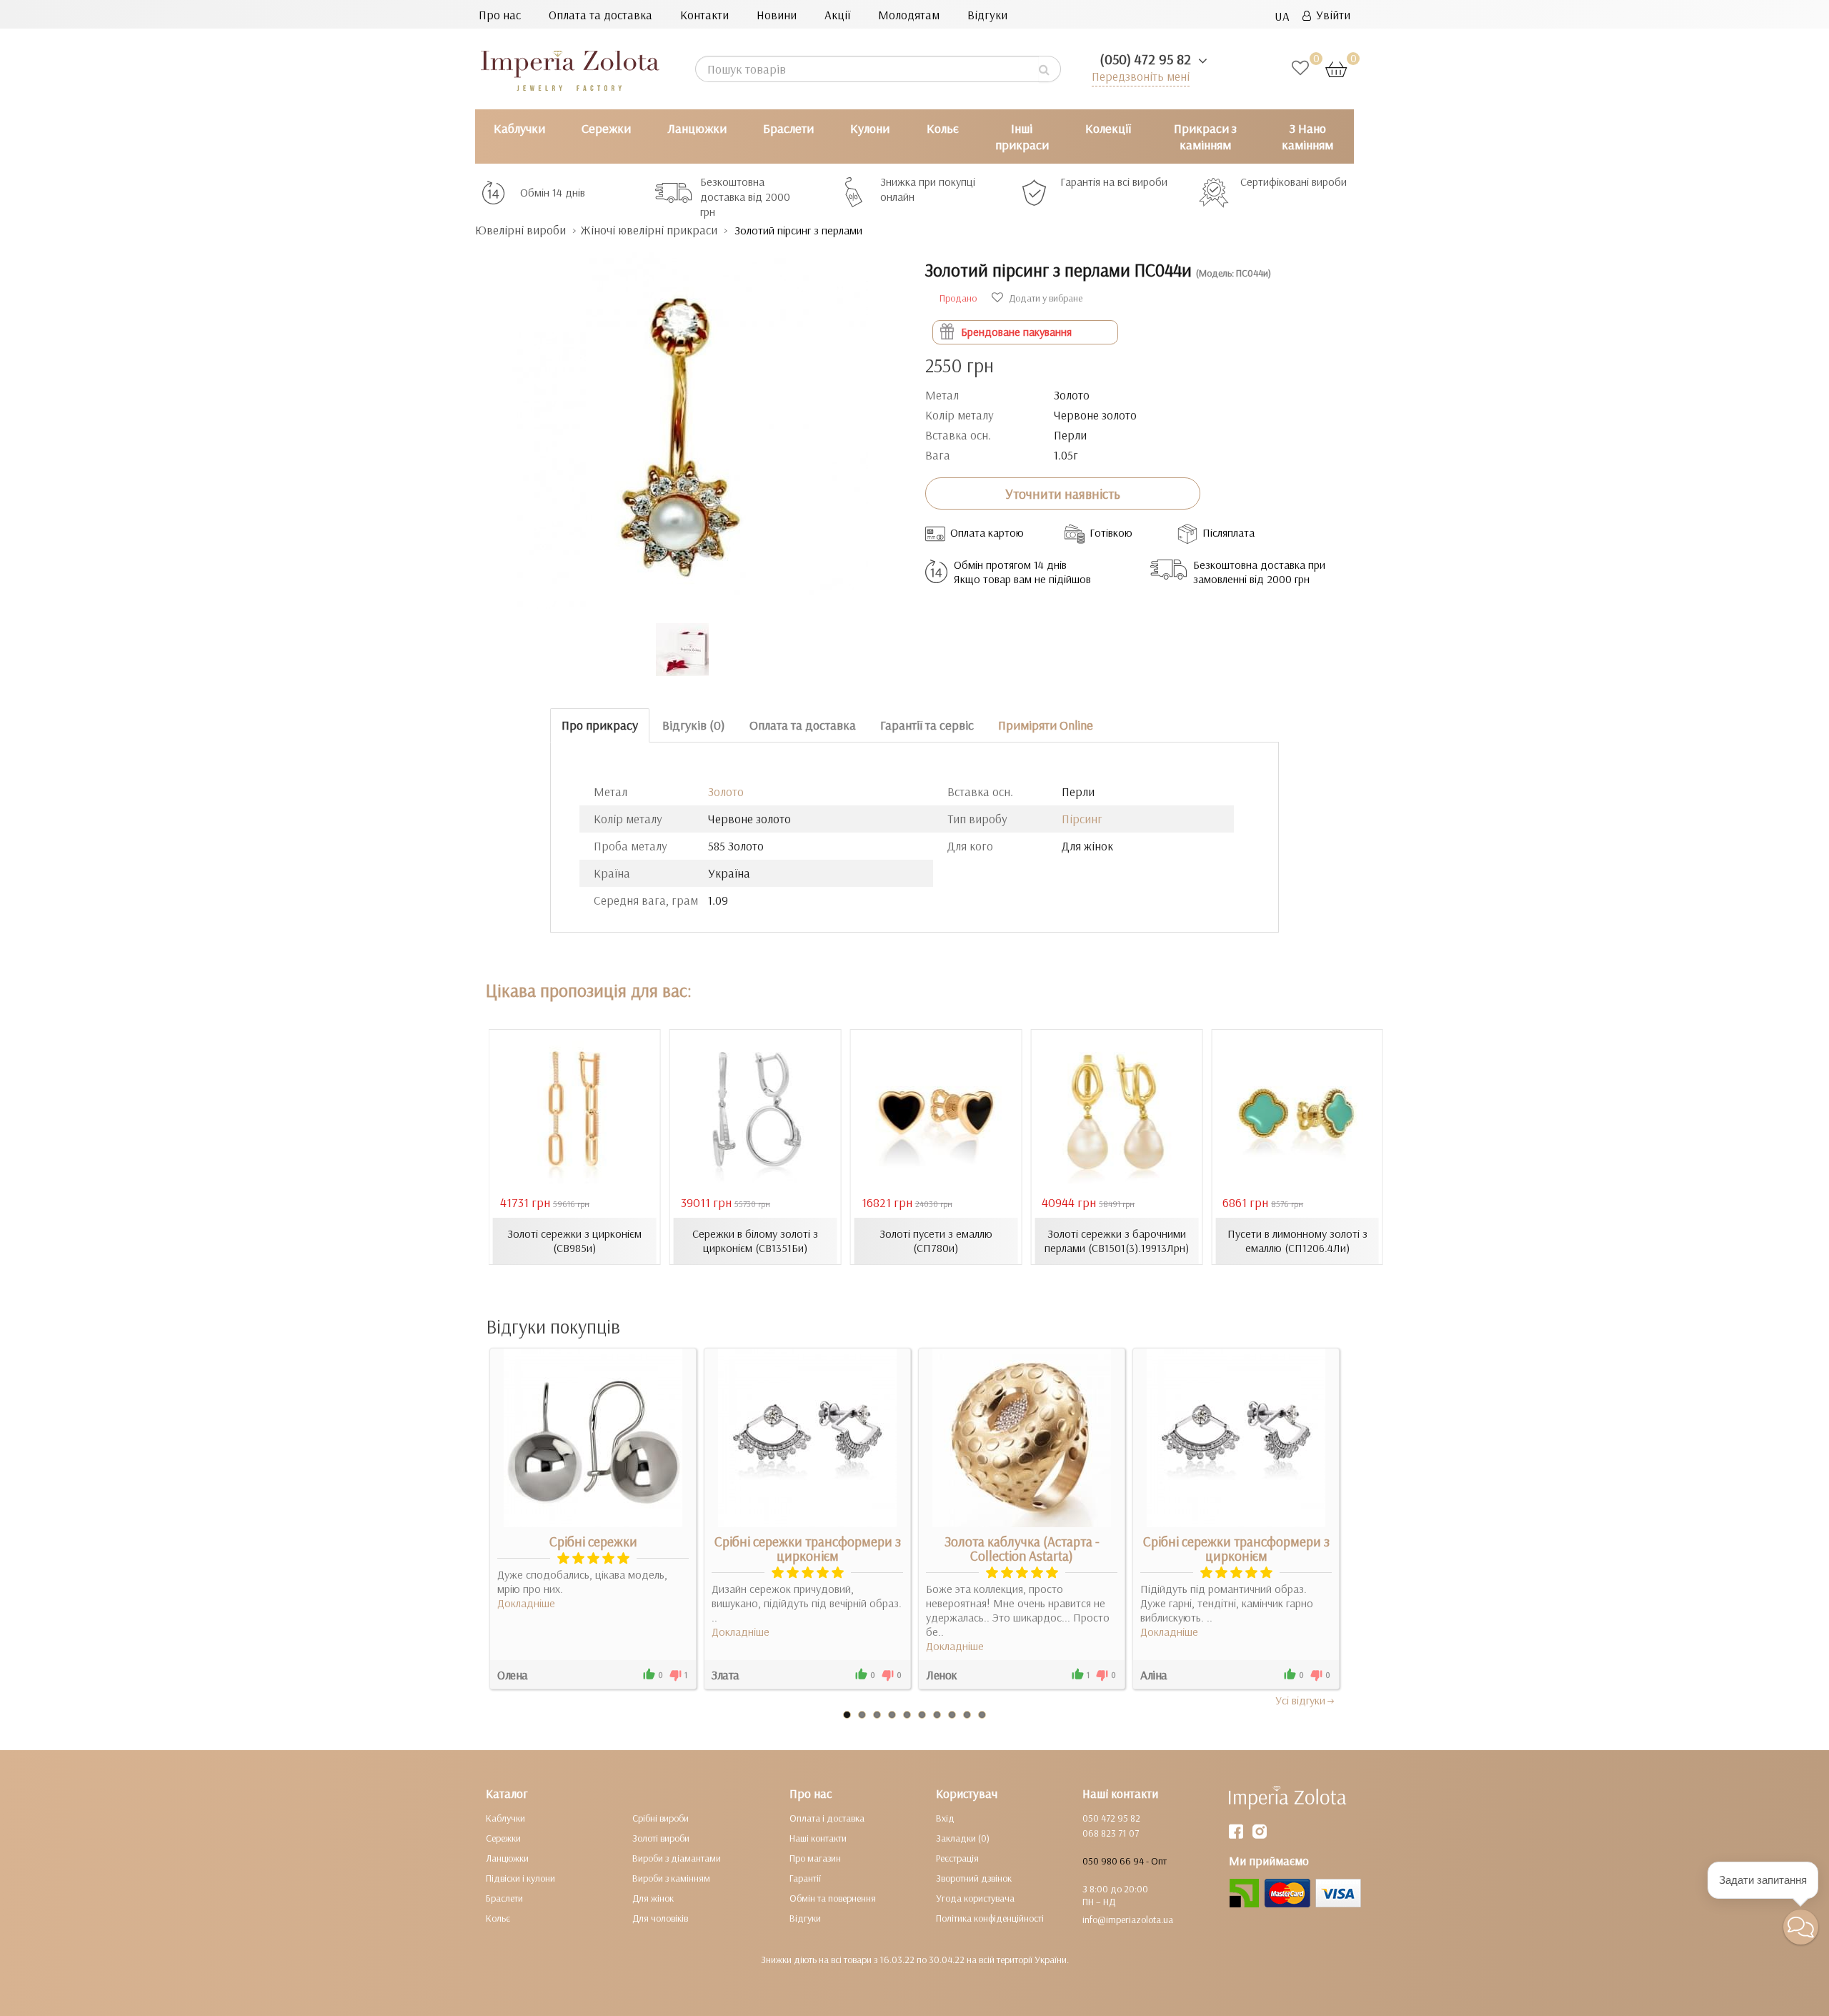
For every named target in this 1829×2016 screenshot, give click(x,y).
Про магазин (815, 1858)
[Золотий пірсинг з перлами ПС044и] (689, 423)
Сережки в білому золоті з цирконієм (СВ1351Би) (755, 1241)
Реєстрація (957, 1858)
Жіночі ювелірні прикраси (649, 230)
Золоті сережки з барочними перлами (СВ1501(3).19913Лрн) (1117, 1241)
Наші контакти (818, 1838)
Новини (777, 15)
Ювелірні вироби (520, 230)
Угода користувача (975, 1898)
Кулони (870, 128)
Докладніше (526, 1603)
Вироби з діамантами (677, 1858)
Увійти (1331, 15)
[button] (1801, 1927)
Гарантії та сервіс (927, 725)
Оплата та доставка (600, 15)
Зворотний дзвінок (974, 1878)
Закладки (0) (963, 1838)
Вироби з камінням (671, 1878)
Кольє (943, 128)
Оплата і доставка (827, 1818)
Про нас (500, 15)
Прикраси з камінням (1205, 136)
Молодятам (909, 15)
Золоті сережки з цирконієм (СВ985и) (574, 1241)
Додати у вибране (1045, 298)
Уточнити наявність (1063, 494)
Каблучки (519, 128)
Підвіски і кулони (520, 1878)
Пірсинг (1082, 819)
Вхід (945, 1818)
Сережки (606, 128)
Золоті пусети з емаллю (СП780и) (936, 1241)
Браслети (788, 128)
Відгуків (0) (694, 725)
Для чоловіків (660, 1918)
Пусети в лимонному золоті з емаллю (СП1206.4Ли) (1297, 1241)
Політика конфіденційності (990, 1918)
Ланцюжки (697, 128)
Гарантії (805, 1878)
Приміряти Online (1046, 725)
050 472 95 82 (1111, 1818)
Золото (726, 791)
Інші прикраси (1022, 136)
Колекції (1108, 128)
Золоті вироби (661, 1838)
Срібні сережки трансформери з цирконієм (808, 1549)
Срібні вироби (661, 1818)
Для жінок (653, 1898)
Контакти (704, 15)
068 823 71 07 (1111, 1833)
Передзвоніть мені (1141, 76)
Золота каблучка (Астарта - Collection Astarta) (1022, 1549)
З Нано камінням (1307, 136)
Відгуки (987, 15)
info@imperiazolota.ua (1128, 1920)
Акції (837, 15)
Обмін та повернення (833, 1898)
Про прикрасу (600, 725)
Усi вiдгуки (1300, 1700)
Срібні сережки (593, 1541)
